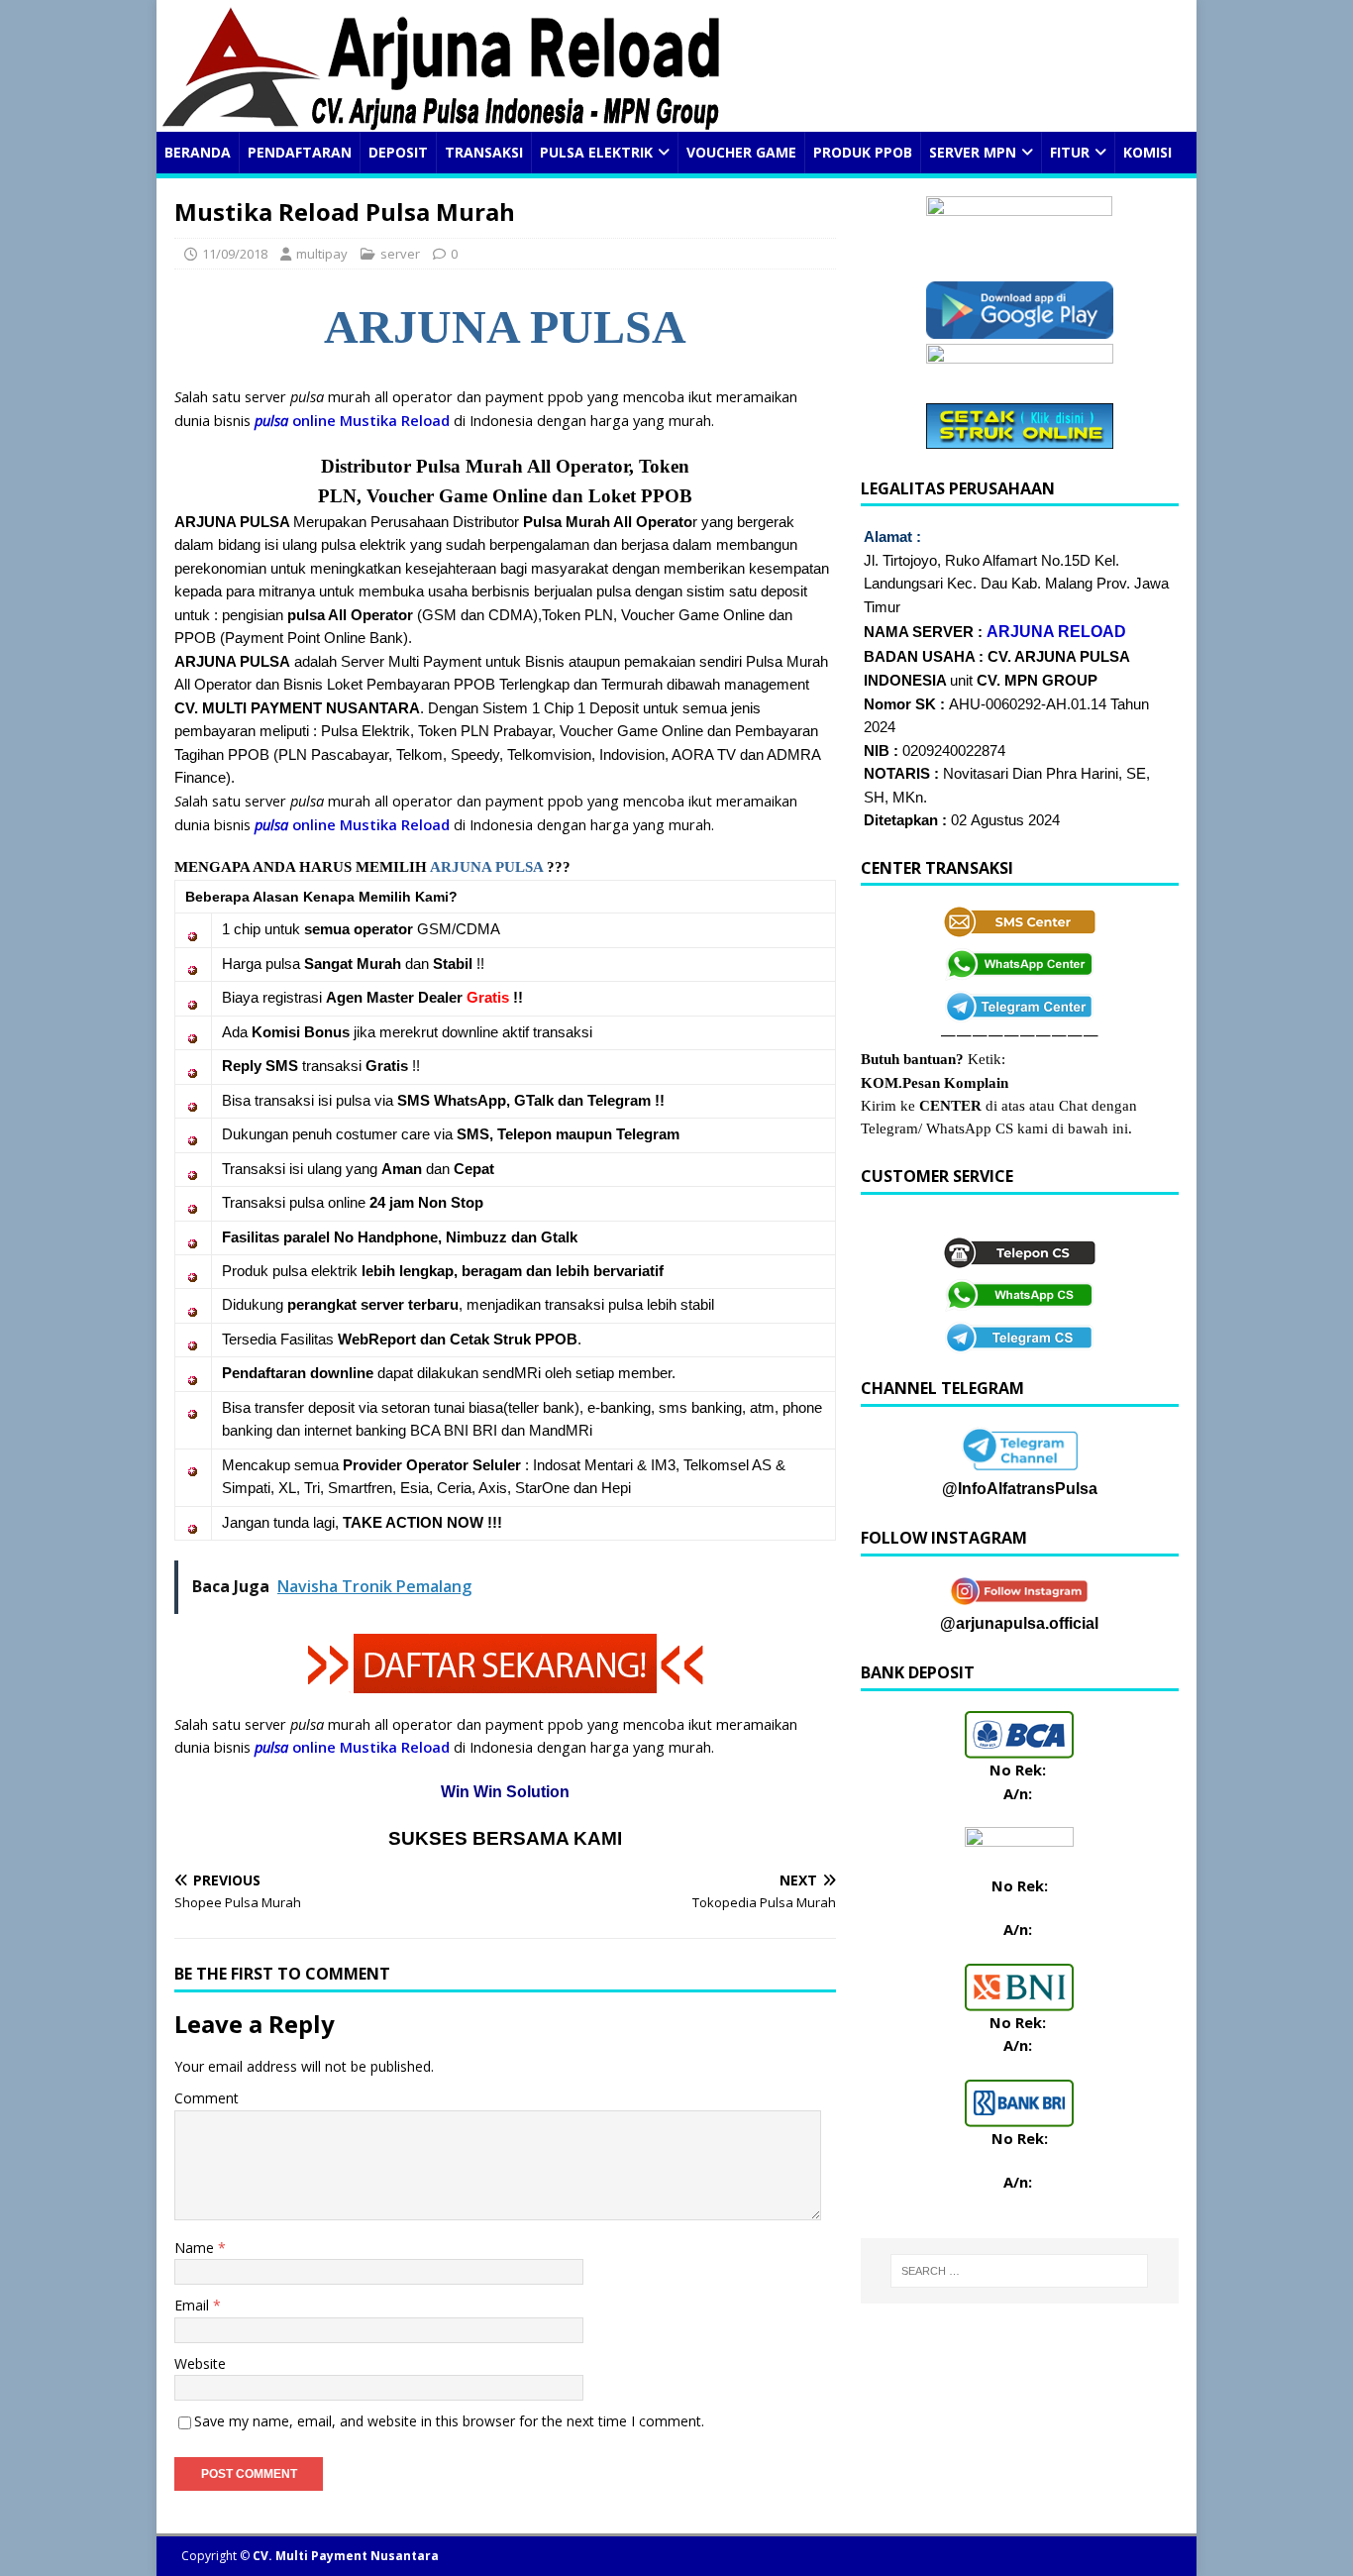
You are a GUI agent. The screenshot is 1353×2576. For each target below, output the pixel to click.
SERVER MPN (973, 152)
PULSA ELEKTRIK (596, 152)
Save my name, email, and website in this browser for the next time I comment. (449, 2421)
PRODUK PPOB (863, 152)
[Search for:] (1020, 2271)
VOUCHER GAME (741, 152)
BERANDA (198, 152)
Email (194, 2305)
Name (196, 2248)
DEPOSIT (398, 152)
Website (200, 2363)
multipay (322, 254)
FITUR (1070, 152)
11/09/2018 (235, 254)
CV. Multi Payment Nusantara (346, 2556)
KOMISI (1147, 152)
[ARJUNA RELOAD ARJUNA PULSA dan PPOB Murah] (441, 120)
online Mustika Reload (352, 420)
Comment (207, 2098)
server (400, 254)
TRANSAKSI (484, 152)
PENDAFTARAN (300, 152)
